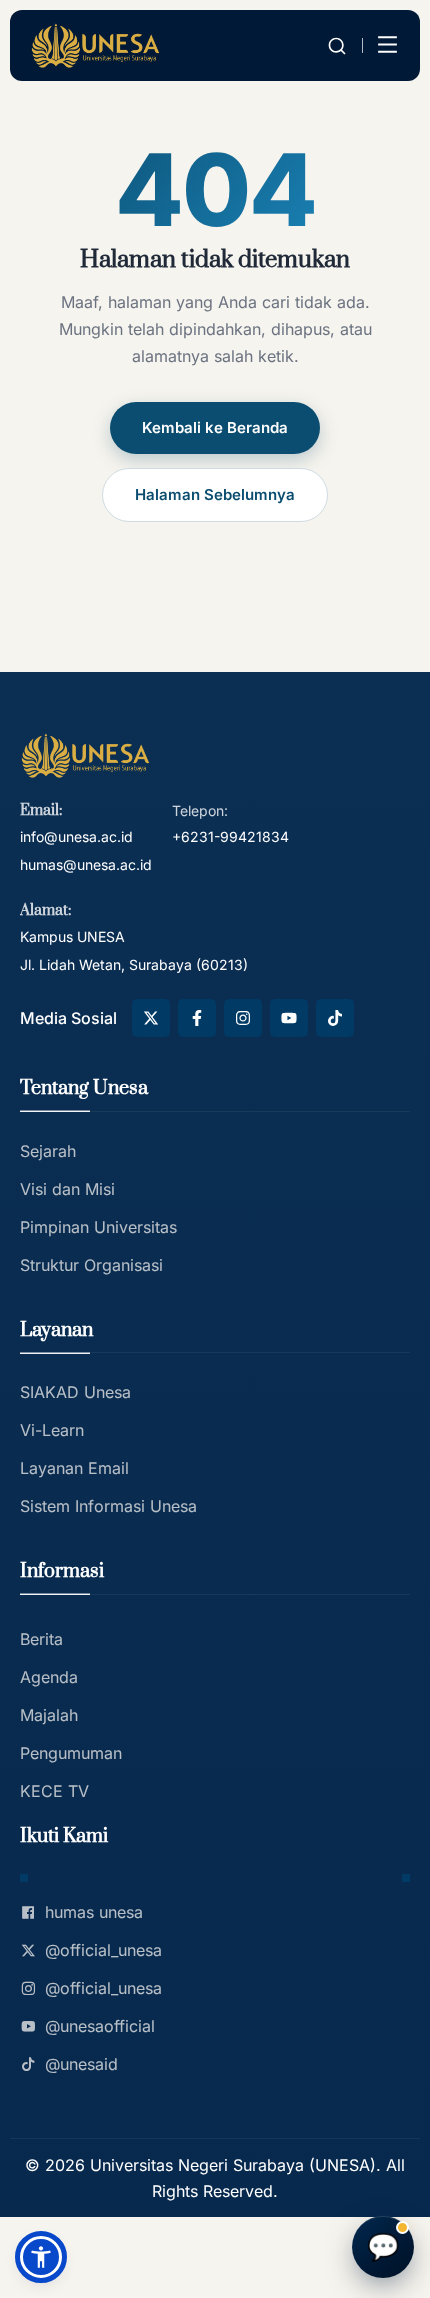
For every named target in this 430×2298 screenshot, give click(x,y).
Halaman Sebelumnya (215, 494)
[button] (41, 2257)
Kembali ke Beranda (215, 427)
